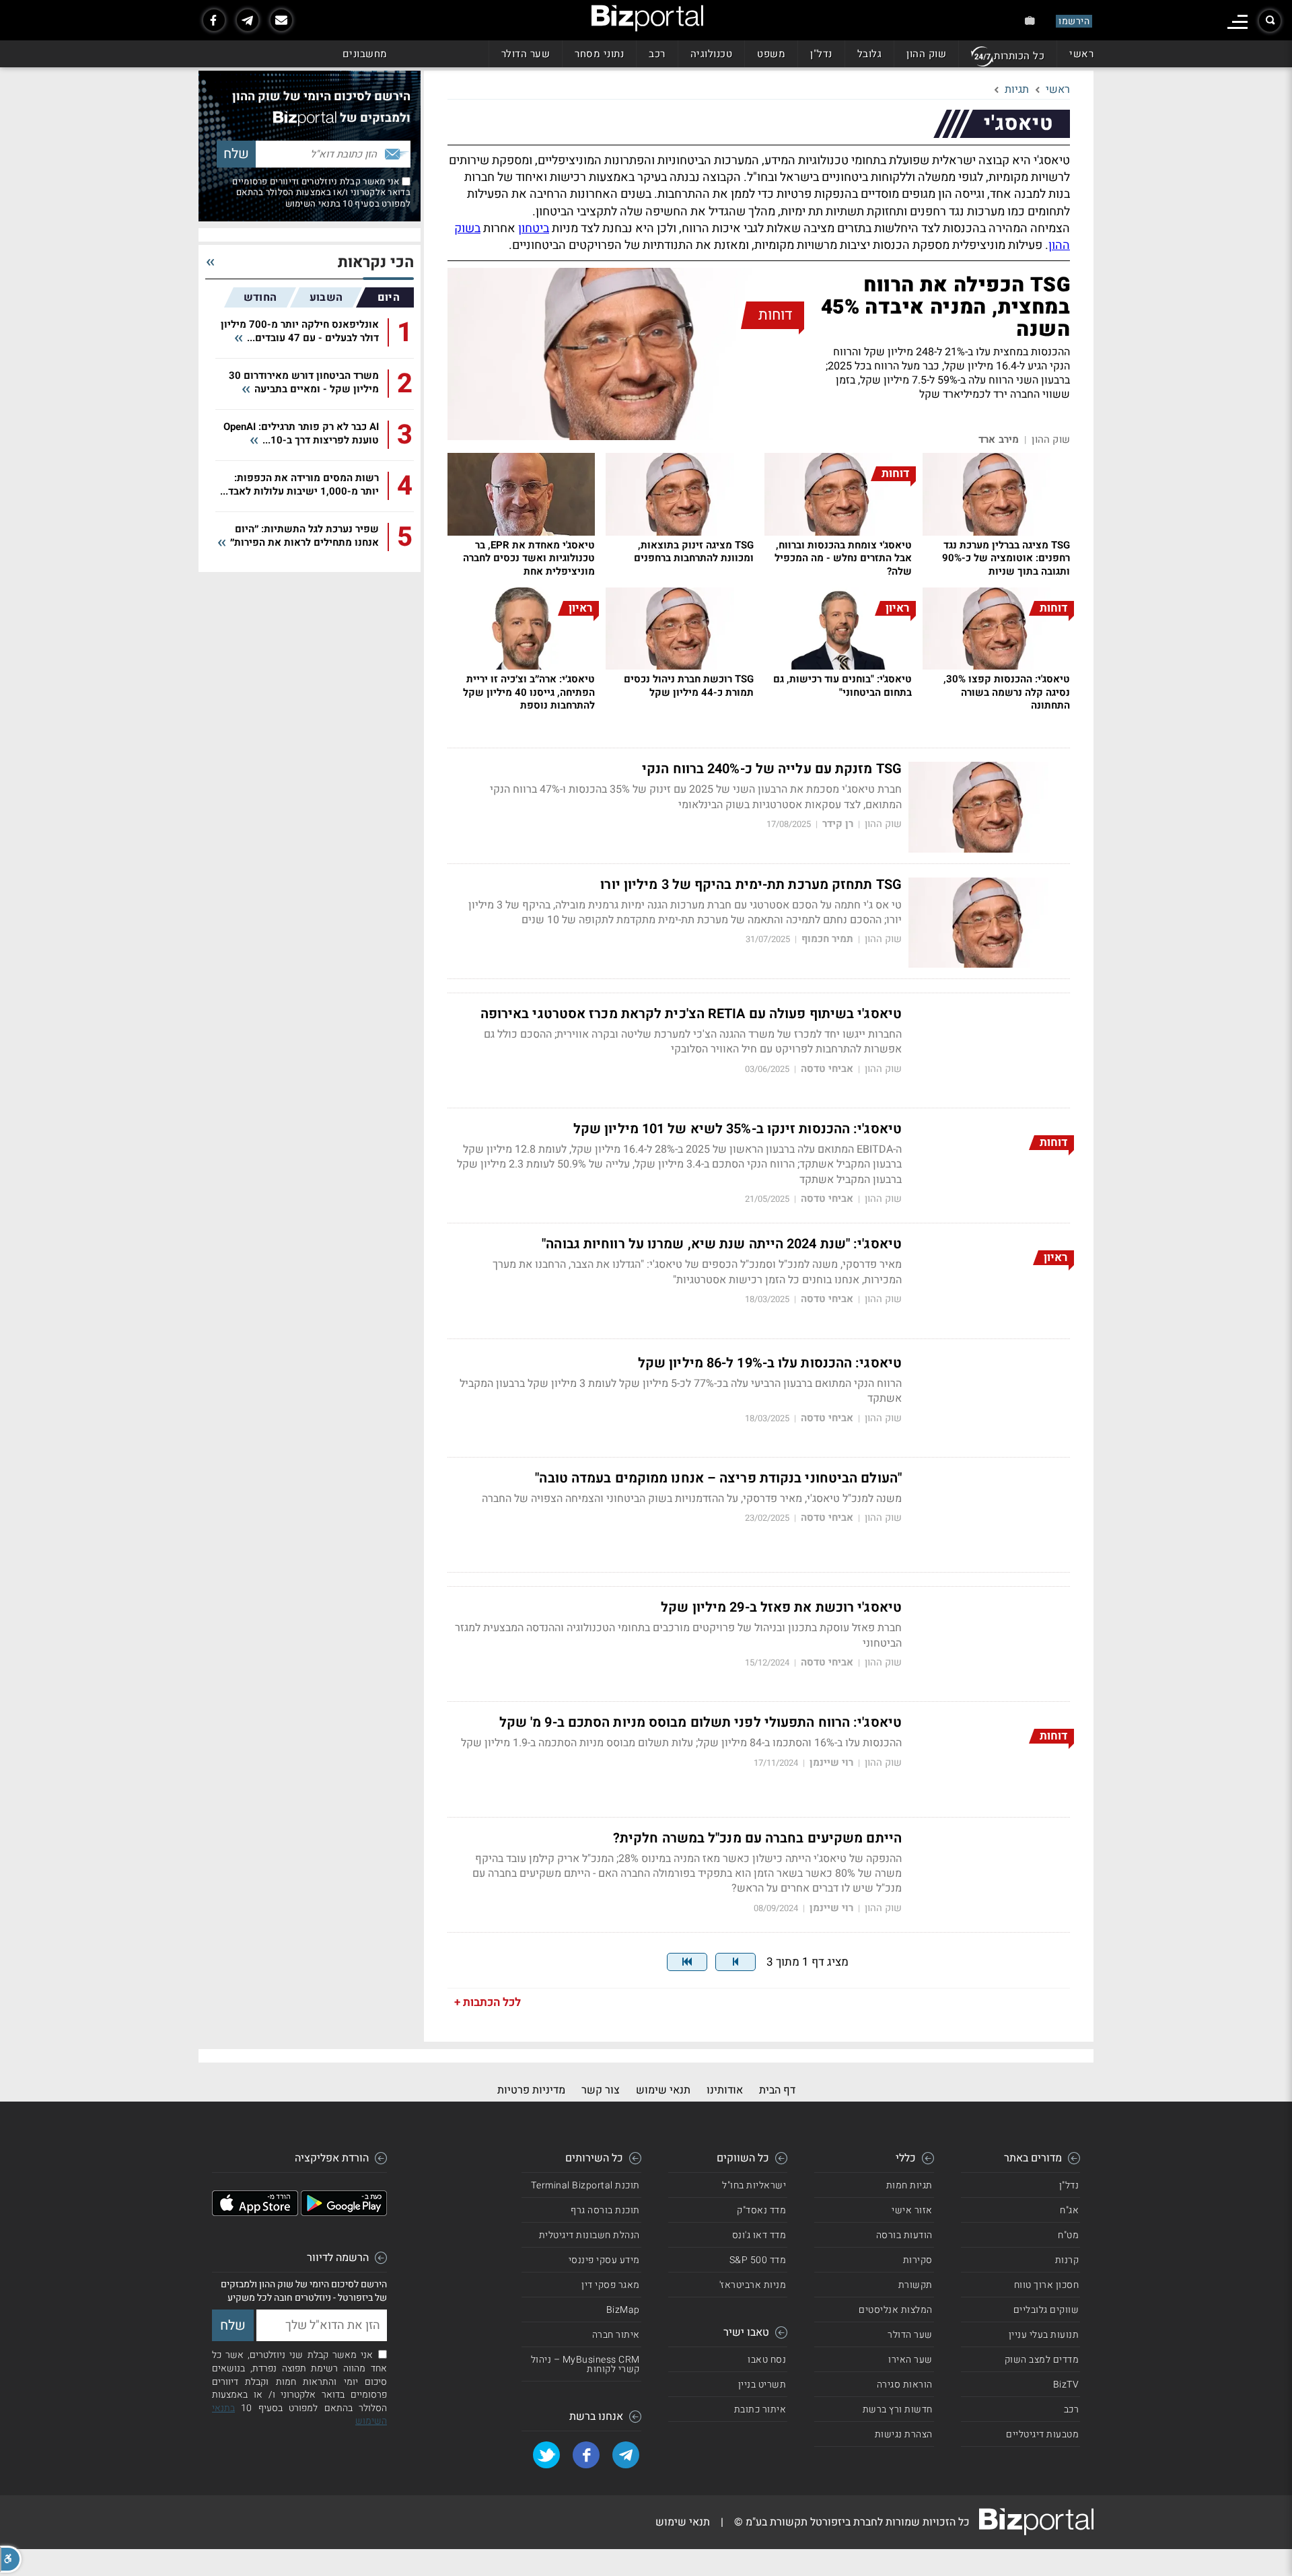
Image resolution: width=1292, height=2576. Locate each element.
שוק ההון (926, 54)
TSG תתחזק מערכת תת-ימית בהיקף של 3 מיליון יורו (751, 885)
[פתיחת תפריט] (1237, 22)
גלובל (870, 54)
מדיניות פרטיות (531, 2090)
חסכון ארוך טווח (1047, 2285)
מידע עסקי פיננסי (604, 2260)
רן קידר (838, 824)
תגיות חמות (909, 2185)
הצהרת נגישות (904, 2434)
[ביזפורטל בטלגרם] (248, 20)
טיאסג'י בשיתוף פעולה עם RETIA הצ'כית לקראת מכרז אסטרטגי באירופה (691, 1014)
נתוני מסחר (599, 54)
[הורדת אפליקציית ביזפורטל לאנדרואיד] (344, 2213)
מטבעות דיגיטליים (1042, 2434)
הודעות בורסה (904, 2235)
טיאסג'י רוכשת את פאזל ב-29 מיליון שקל (781, 1608)
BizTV (1066, 2385)
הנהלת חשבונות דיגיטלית (589, 2235)
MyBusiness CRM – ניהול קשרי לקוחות (585, 2364)
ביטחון (534, 228)
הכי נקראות (376, 263)
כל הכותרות (1019, 56)
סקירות (918, 2260)
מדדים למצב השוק (1042, 2360)
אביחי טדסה (827, 1069)
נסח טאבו (767, 2360)
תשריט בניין (762, 2385)
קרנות (1067, 2260)
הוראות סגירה (905, 2385)
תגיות (1017, 90)
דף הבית (777, 2090)
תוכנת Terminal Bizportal (585, 2185)
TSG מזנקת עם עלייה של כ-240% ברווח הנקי (772, 769)
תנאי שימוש (663, 2090)
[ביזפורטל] (647, 18)
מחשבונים (365, 54)
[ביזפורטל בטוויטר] (546, 2455)
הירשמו (1074, 21)
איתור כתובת (760, 2409)
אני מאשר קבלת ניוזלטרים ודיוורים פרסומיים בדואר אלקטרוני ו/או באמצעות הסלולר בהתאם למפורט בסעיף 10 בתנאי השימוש (321, 192)
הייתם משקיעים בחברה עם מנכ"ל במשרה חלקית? (757, 1838)
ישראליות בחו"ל (754, 2185)
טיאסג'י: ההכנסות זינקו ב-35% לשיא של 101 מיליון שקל (738, 1129)
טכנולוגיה (712, 54)
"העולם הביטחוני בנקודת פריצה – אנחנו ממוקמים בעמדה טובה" (718, 1478)
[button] (11, 2559)
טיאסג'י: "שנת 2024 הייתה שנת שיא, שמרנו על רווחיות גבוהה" (722, 1244)
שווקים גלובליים (1046, 2310)
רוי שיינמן (831, 1763)
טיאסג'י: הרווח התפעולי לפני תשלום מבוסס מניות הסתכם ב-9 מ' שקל (701, 1723)
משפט (771, 54)
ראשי (1081, 54)
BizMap (623, 2310)
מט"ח (1068, 2235)
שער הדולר (526, 54)
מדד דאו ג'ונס (759, 2235)
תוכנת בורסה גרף (605, 2210)
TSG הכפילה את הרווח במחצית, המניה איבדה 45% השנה (945, 308)
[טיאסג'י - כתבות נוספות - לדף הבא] (735, 1962)
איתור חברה (616, 2335)
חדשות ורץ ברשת (898, 2409)
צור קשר (601, 2090)
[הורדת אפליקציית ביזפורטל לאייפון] (255, 2213)
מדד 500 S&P (758, 2260)
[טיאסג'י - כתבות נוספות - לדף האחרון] (687, 1962)
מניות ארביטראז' (753, 2285)
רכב (657, 54)
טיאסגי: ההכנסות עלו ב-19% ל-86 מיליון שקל (770, 1363)
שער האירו (910, 2360)
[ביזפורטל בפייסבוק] (214, 20)
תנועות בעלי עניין (1044, 2335)
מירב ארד (999, 440)
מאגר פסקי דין (611, 2285)
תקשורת (916, 2285)
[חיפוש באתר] (1270, 21)
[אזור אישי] (1030, 21)
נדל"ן (821, 54)
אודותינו (725, 2090)
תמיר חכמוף (827, 939)
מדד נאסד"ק (761, 2210)
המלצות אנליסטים (896, 2310)
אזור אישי (912, 2210)
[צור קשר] (281, 20)
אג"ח (1069, 2210)
